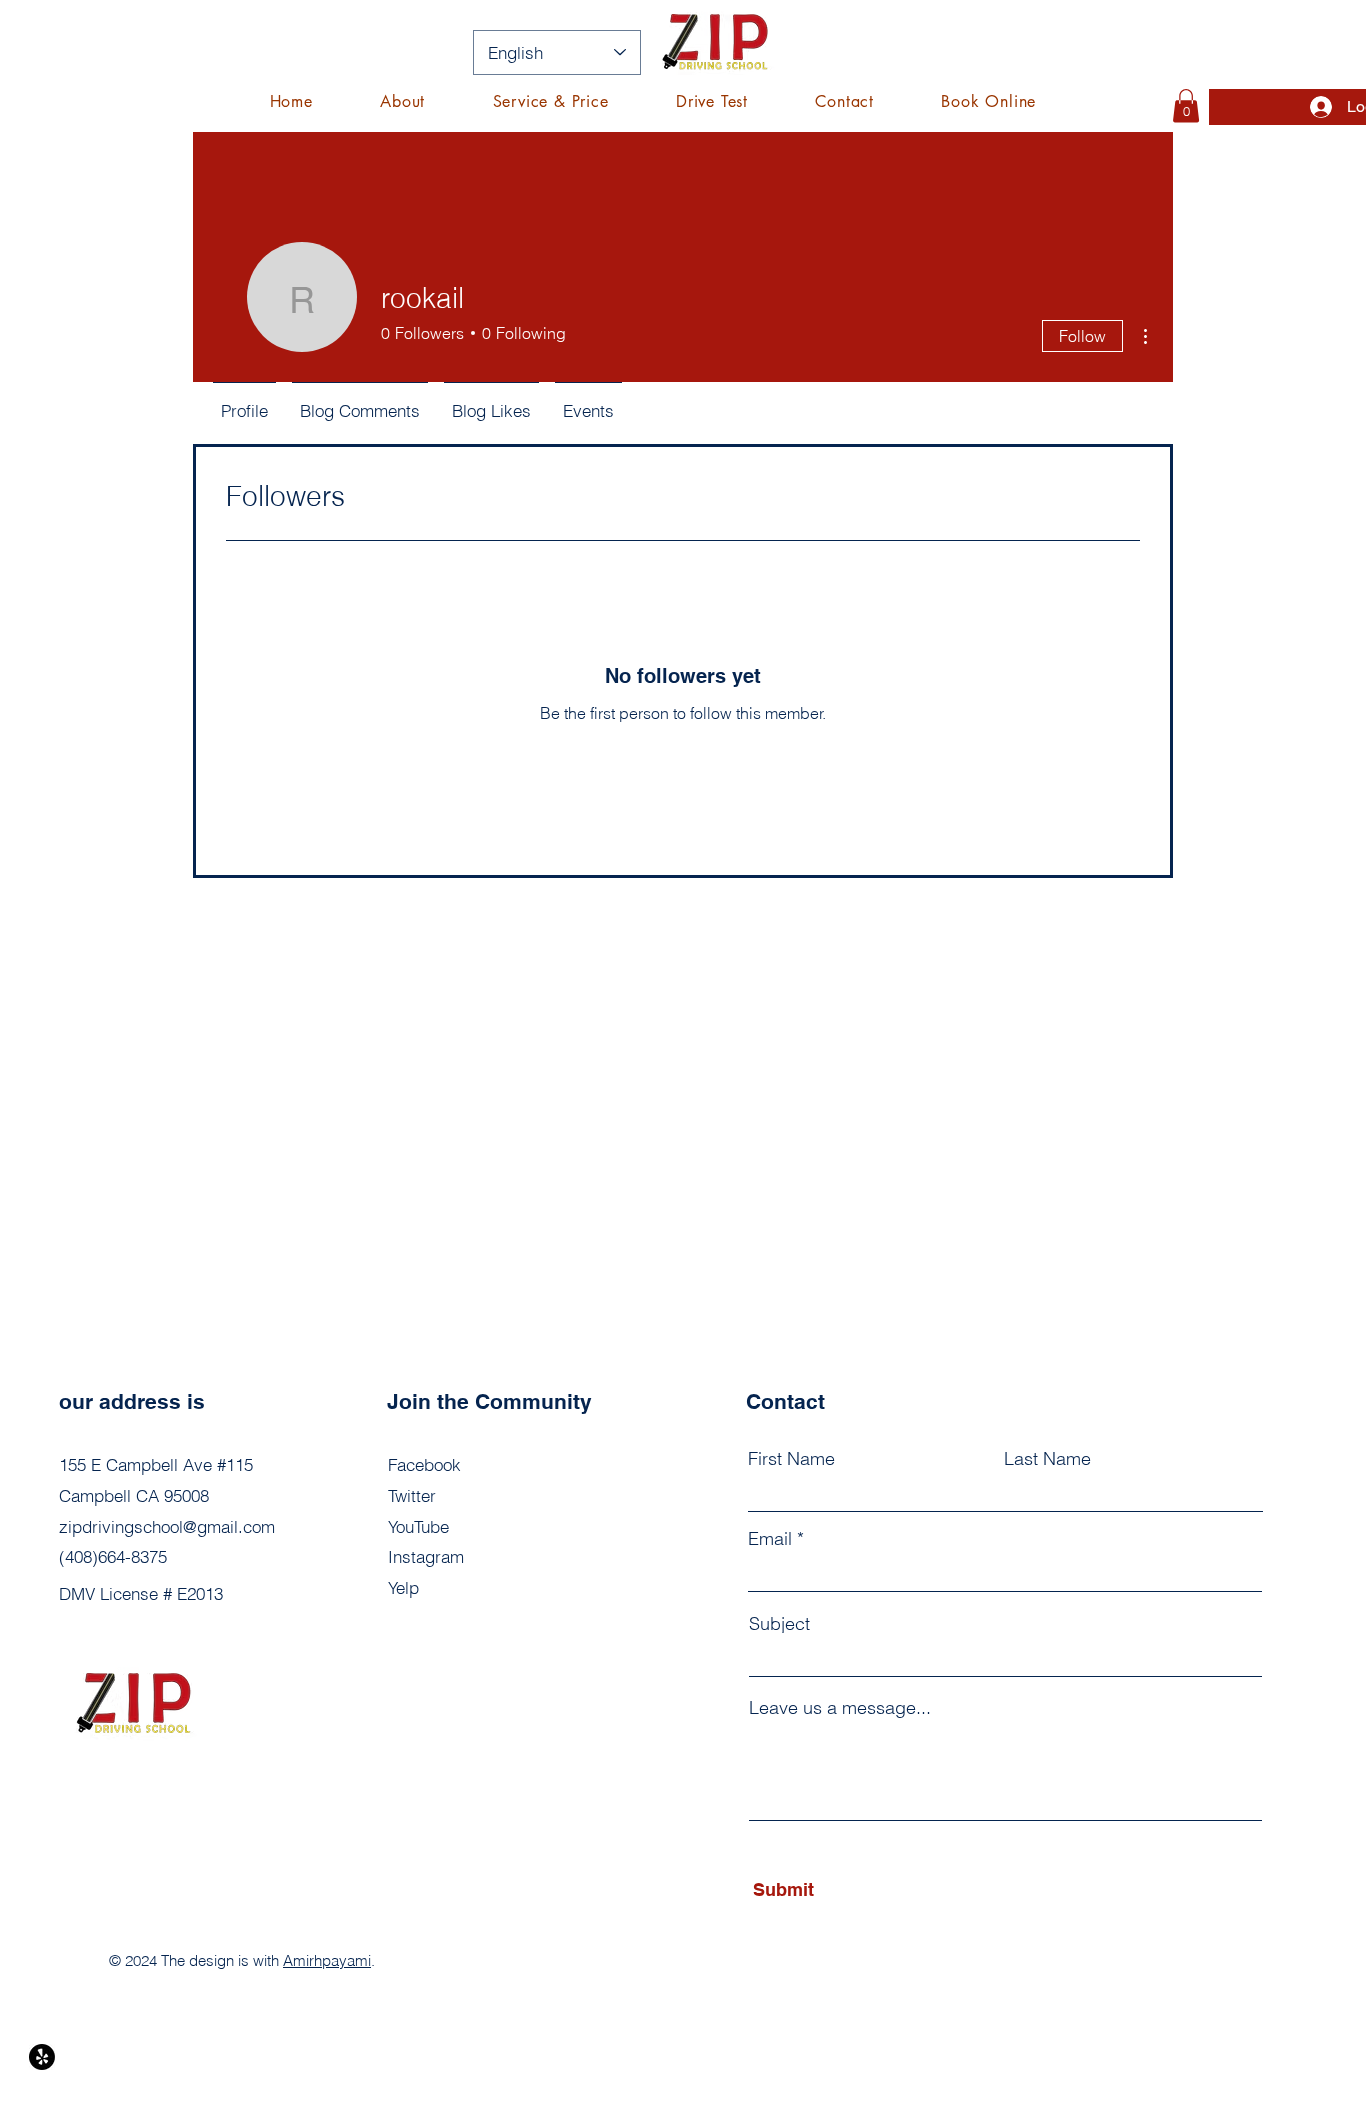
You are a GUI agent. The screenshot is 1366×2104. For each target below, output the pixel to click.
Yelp (403, 1587)
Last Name (1047, 1459)
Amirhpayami (327, 1960)
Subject (779, 1624)
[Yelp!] (42, 2057)
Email (770, 1539)
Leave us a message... (840, 1708)
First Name (791, 1459)
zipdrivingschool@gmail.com (167, 1526)
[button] (550, 101)
